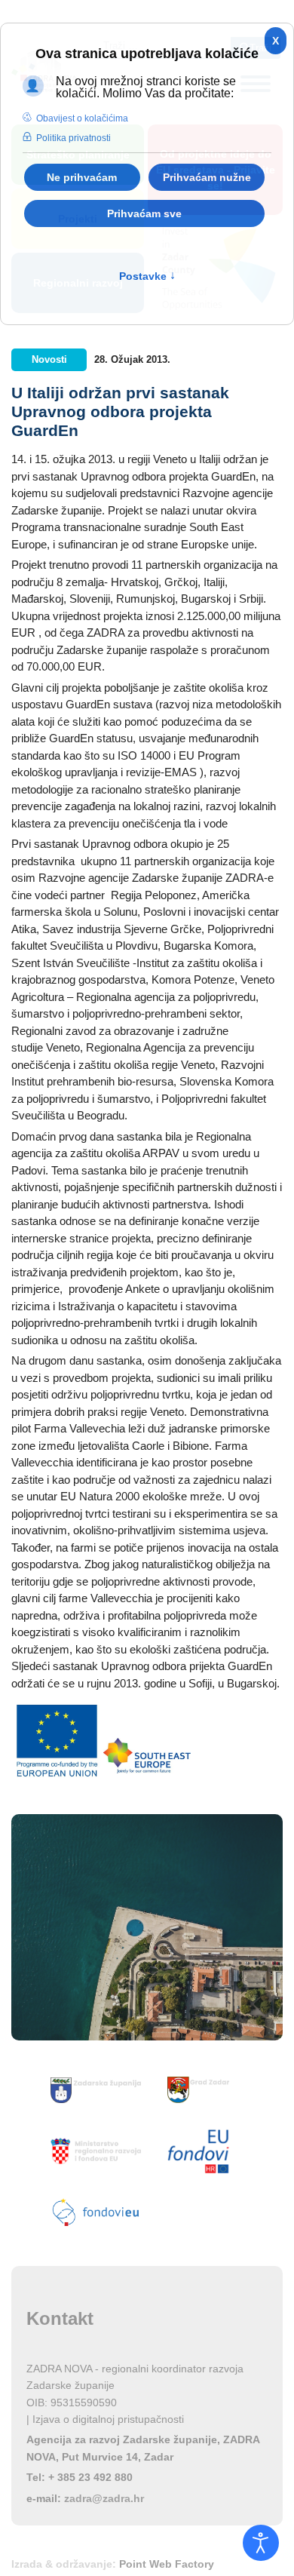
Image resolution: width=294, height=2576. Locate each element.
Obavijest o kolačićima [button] (82, 118)
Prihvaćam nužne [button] (207, 177)
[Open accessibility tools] (261, 2543)
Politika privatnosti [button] (73, 138)
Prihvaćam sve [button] (144, 213)
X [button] (276, 41)
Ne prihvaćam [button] (82, 177)
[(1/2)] (57, 1741)
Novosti (49, 359)
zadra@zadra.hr (104, 2498)
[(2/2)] (147, 1756)
